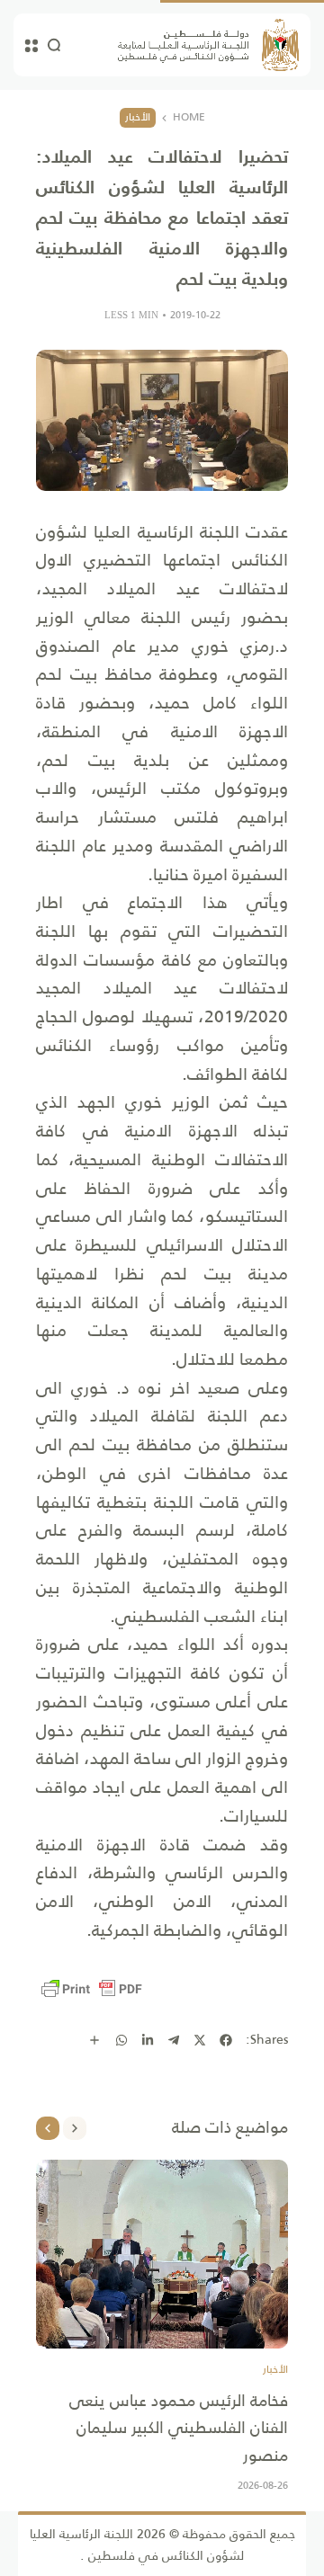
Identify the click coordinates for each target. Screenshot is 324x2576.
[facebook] (226, 2040)
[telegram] (174, 2040)
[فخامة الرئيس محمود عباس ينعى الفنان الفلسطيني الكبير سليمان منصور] (162, 2254)
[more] (94, 2040)
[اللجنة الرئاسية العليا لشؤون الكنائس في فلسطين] (208, 45)
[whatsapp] (121, 2040)
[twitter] (200, 2040)
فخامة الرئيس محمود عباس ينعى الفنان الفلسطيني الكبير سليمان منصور (179, 2428)
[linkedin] (148, 2040)
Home (189, 118)
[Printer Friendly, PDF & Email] (92, 1989)
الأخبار (138, 117)
